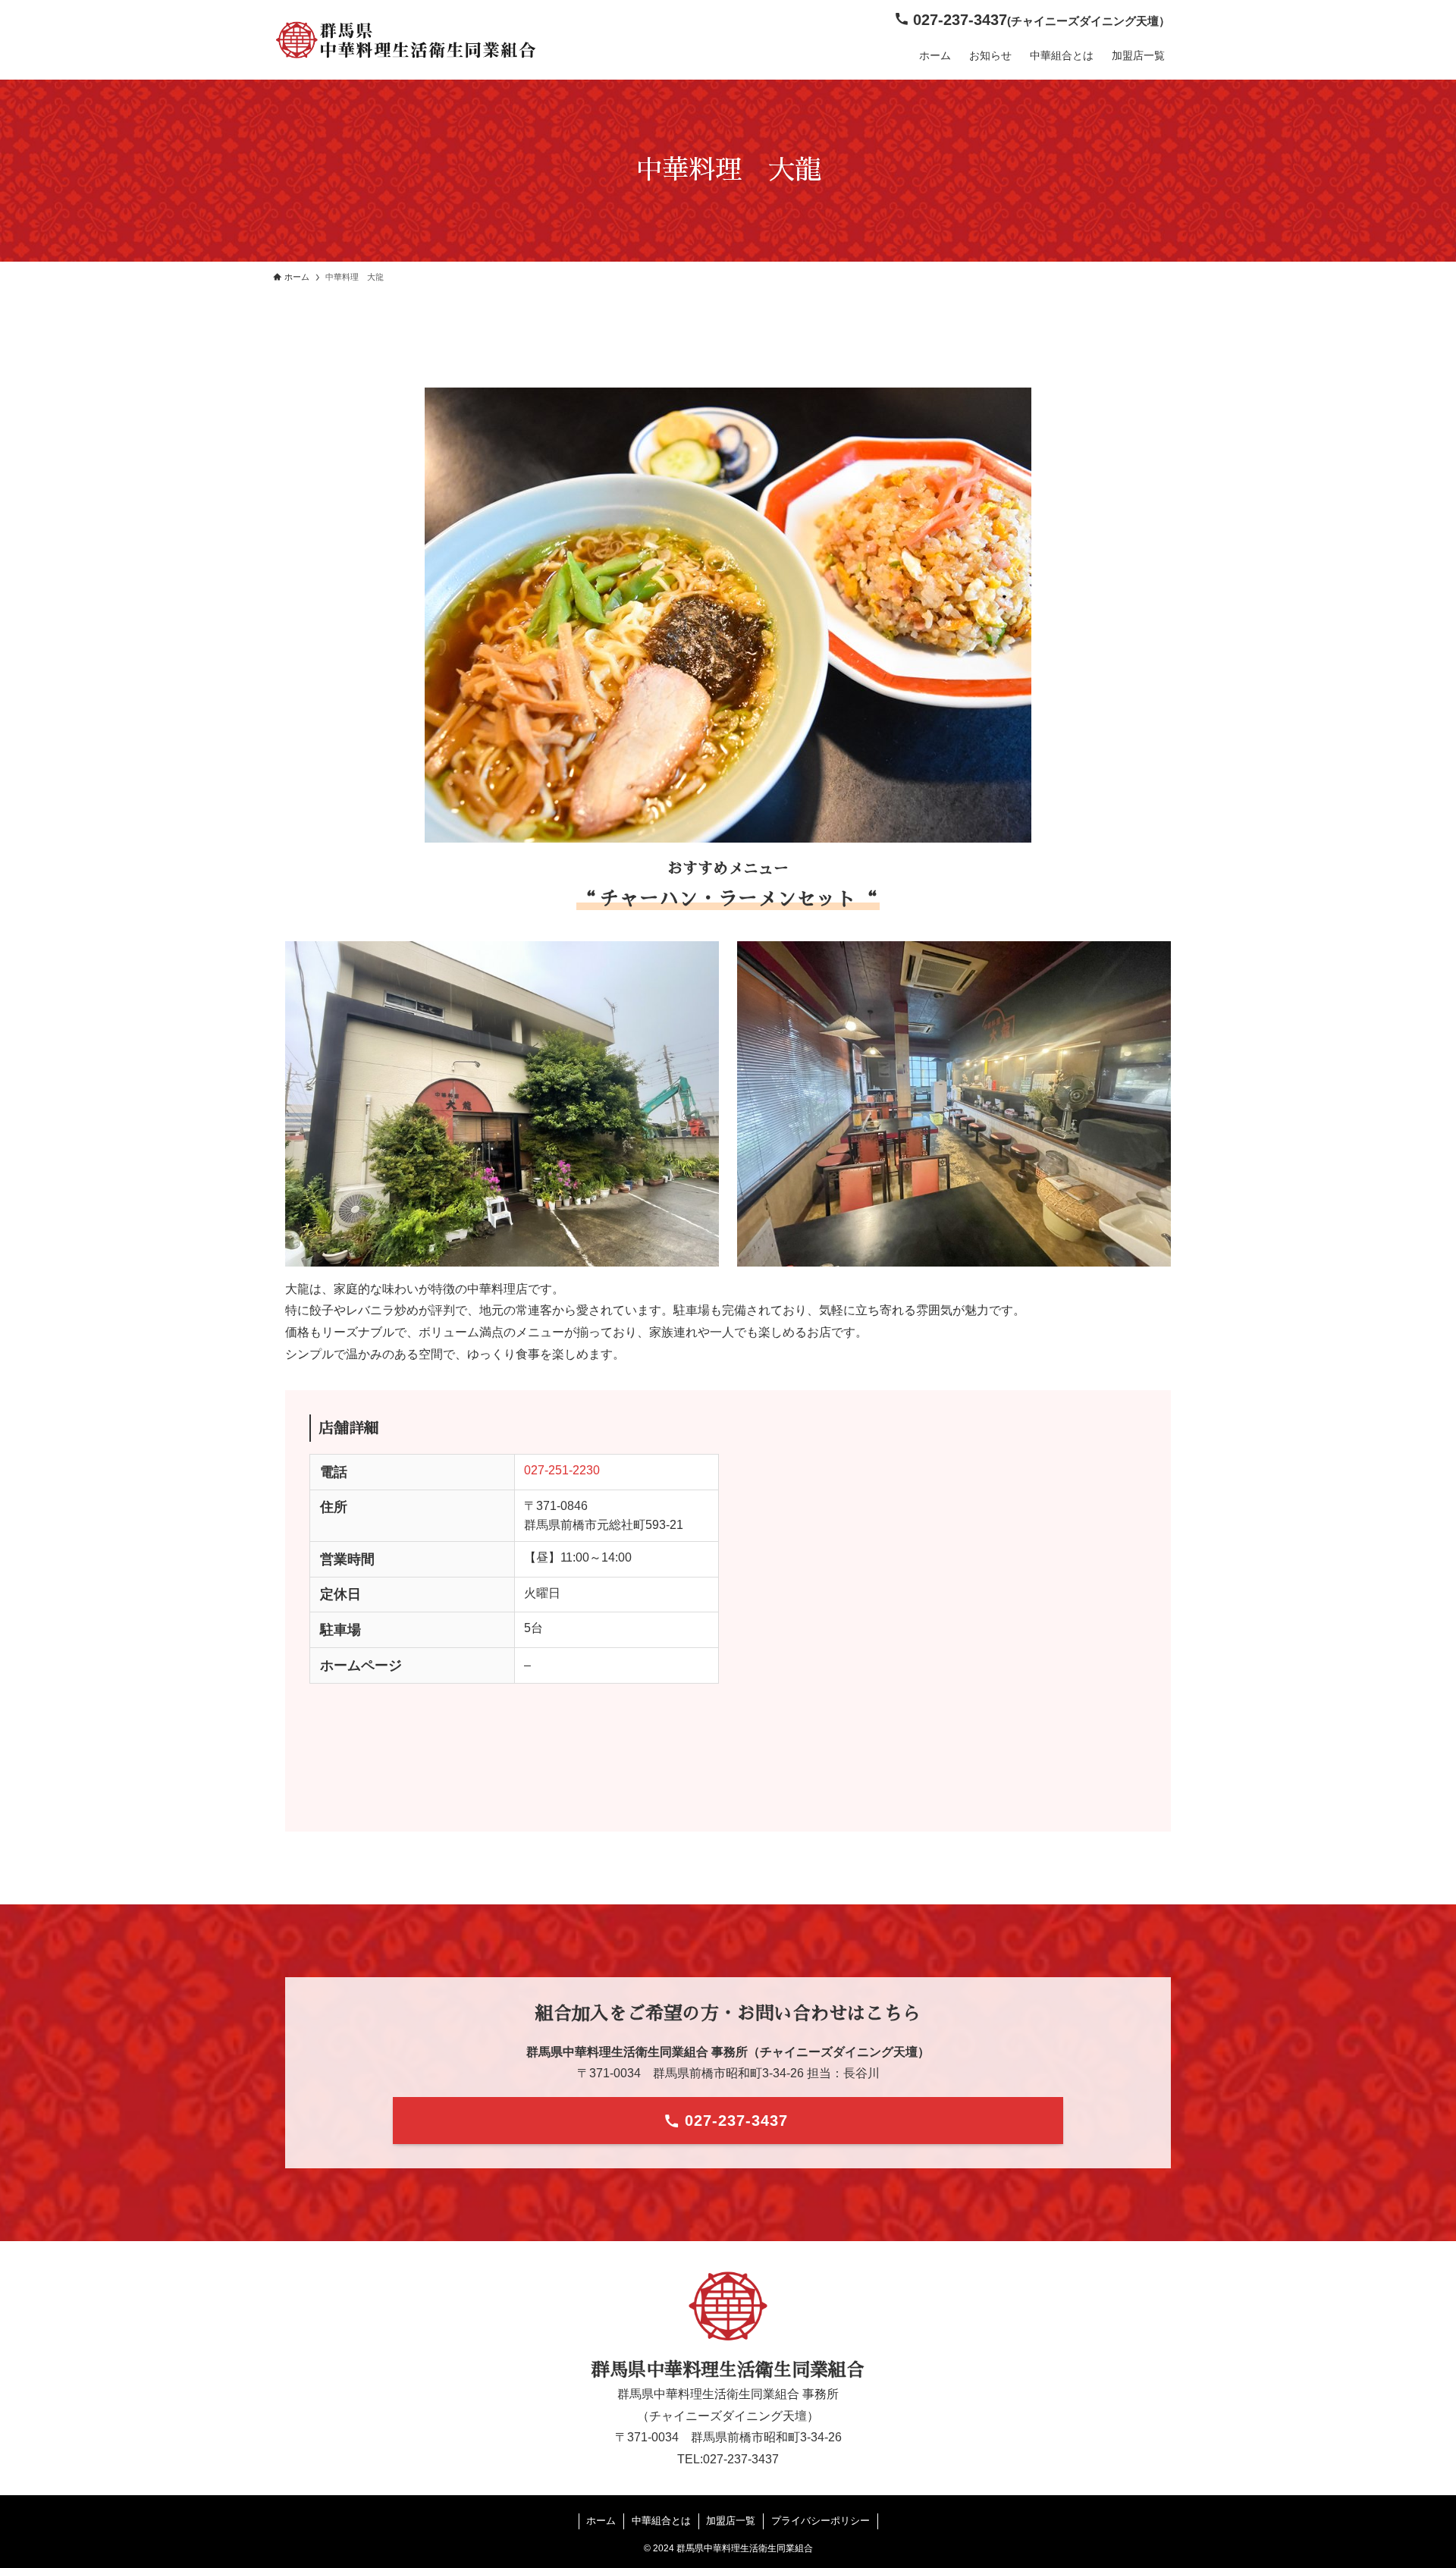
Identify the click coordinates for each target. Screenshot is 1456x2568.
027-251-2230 (562, 1470)
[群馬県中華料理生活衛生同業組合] (406, 40)
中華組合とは (661, 2521)
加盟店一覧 (731, 2521)
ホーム (601, 2521)
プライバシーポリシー (821, 2521)
